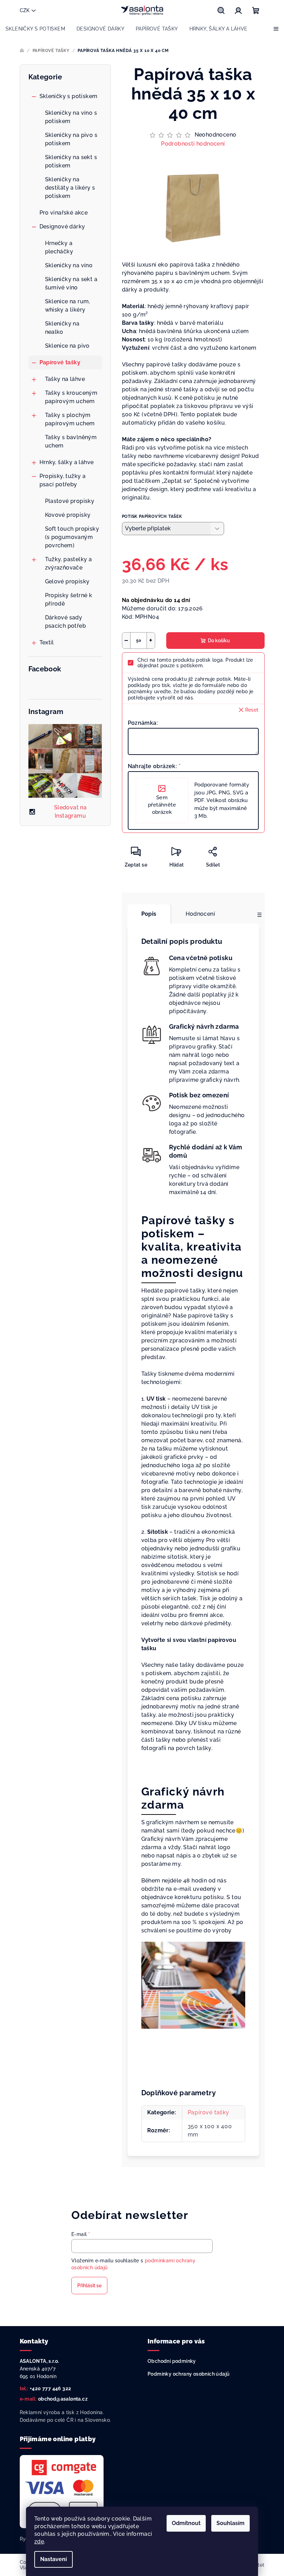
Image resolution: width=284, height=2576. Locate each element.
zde (39, 2542)
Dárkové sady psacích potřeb (66, 622)
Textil (47, 642)
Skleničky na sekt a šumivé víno (71, 283)
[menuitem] (35, 29)
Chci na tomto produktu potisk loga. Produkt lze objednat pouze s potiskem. (195, 663)
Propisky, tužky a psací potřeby (63, 480)
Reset (252, 710)
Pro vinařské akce (64, 213)
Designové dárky (62, 227)
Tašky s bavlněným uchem (71, 441)
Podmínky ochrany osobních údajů (189, 2374)
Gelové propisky (67, 581)
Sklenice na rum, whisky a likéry (68, 306)
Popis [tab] (149, 914)
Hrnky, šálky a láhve (67, 462)
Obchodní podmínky (172, 2361)
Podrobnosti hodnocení (193, 144)
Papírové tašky (60, 362)
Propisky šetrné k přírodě (69, 599)
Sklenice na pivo (67, 346)
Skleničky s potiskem (69, 96)
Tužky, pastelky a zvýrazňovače (69, 563)
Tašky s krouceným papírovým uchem (71, 397)
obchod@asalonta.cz (63, 2399)
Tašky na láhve (65, 379)
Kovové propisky (68, 515)
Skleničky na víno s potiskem (71, 117)
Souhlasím (230, 2523)
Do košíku (219, 641)
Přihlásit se (89, 2286)
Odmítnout (186, 2523)
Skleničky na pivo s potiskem (71, 139)
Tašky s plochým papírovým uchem (70, 419)
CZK (25, 10)
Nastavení (54, 2559)
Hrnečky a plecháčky (59, 247)
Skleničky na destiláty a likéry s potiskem (70, 188)
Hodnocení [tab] (201, 914)
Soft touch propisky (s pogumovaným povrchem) (72, 537)
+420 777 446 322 (50, 2388)
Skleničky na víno (69, 265)
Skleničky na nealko (62, 328)
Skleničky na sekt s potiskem (71, 161)
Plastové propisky (70, 501)
